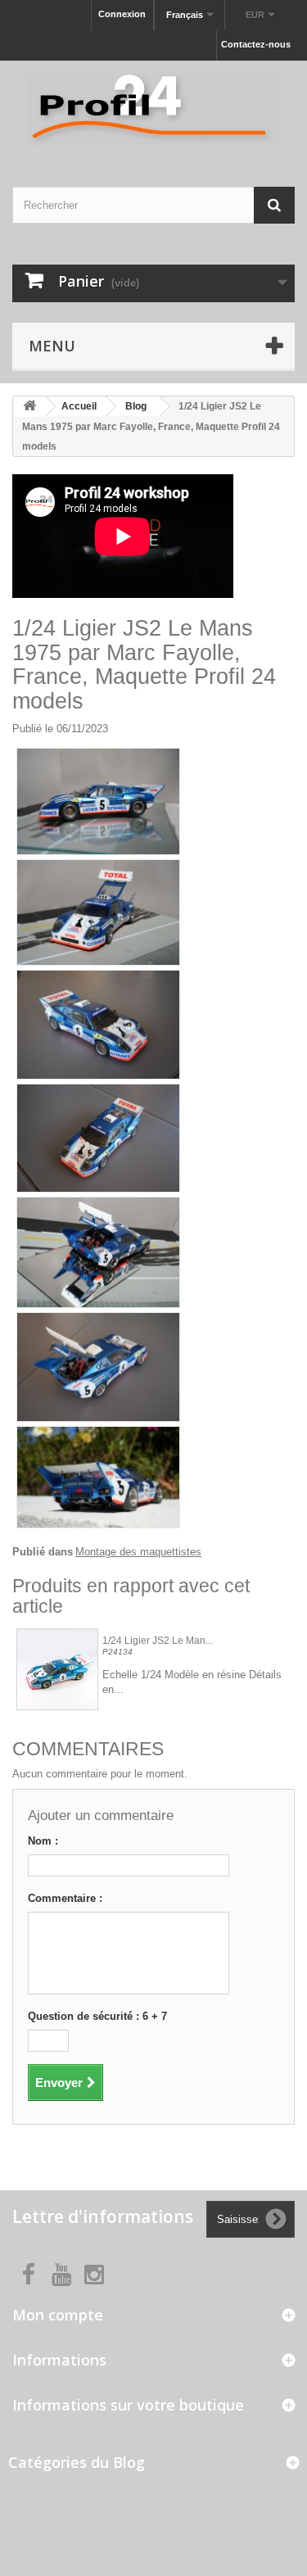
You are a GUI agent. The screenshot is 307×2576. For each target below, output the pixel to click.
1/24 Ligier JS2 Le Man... (158, 1641)
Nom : (43, 1841)
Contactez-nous (256, 44)
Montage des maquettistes (138, 1552)
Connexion (122, 14)
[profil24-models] (153, 109)
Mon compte (58, 2315)
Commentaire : (65, 1898)
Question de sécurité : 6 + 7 (97, 2016)
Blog (136, 406)
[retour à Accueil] (29, 407)
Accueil (79, 406)
